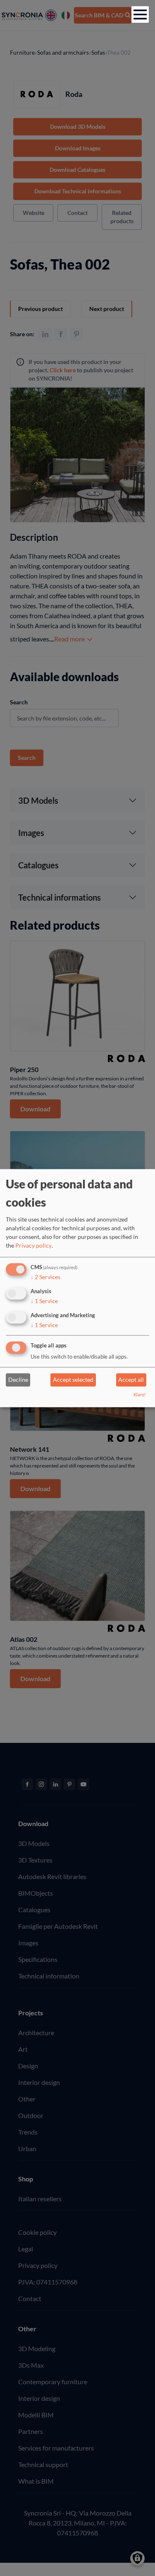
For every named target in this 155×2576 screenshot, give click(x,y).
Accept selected (73, 1380)
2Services (45, 1277)
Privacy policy (33, 1246)
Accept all (131, 1380)
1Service (44, 1301)
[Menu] (140, 14)
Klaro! (140, 1394)
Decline (18, 1380)
